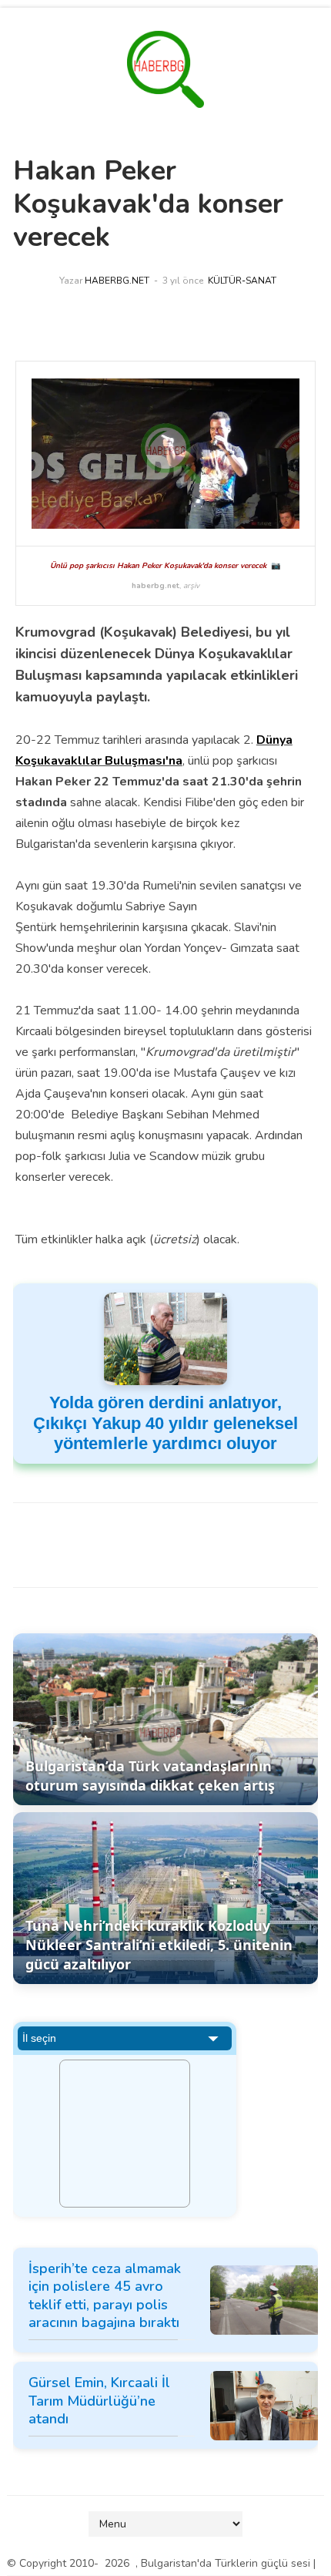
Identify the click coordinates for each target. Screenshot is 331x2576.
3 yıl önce (183, 281)
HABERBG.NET (117, 281)
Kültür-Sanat (242, 281)
